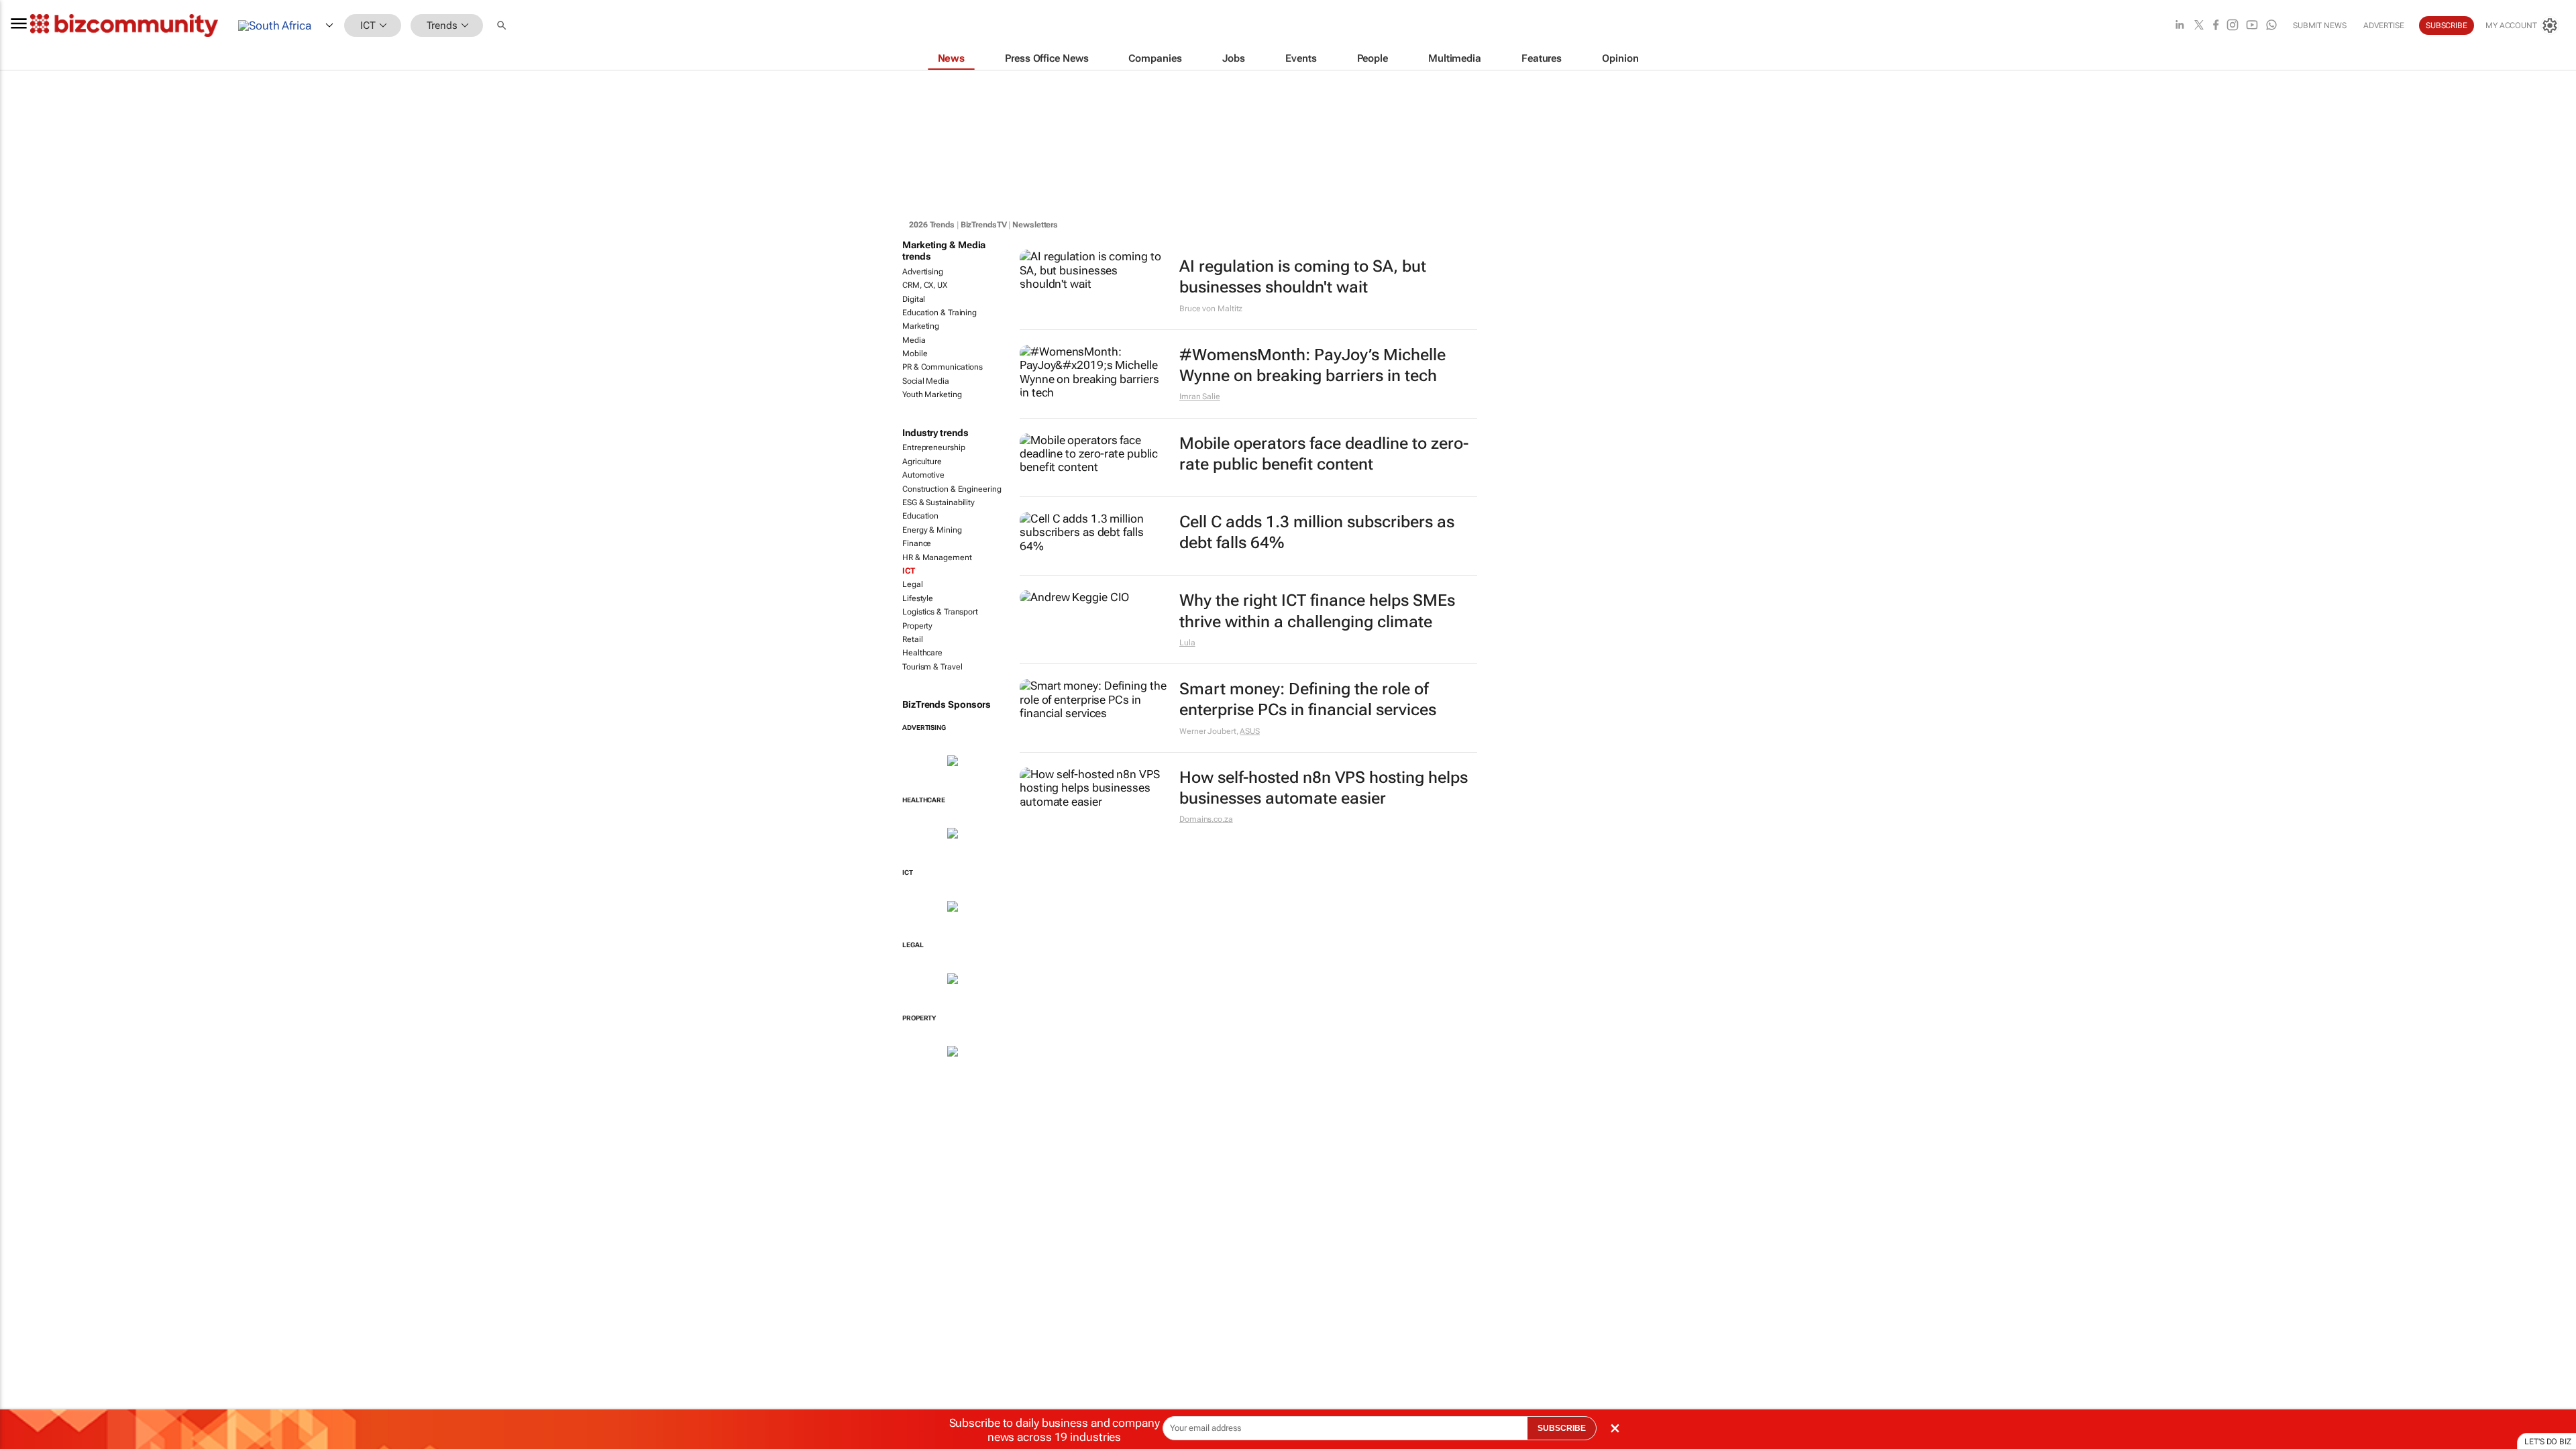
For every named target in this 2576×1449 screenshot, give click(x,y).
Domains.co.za (1206, 819)
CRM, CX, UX (925, 285)
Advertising (923, 272)
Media (914, 340)
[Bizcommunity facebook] (2216, 26)
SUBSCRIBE (1562, 1428)
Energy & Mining (932, 530)
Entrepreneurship (933, 447)
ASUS (1250, 731)
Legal (913, 584)
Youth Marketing (932, 394)
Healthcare (922, 653)
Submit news (2320, 25)
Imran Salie (1200, 396)
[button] (503, 26)
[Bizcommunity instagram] (2233, 26)
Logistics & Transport (940, 612)
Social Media (926, 381)
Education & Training (940, 313)
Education (920, 516)
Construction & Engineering (952, 489)
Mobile (915, 354)
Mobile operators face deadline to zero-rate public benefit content (1324, 454)
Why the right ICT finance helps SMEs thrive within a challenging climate (1317, 611)
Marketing (921, 326)
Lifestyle (918, 598)
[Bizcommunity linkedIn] (2180, 26)
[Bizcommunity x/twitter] (2199, 26)
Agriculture (922, 462)
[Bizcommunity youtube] (2252, 26)
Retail (912, 639)
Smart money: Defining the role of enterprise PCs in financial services (1308, 699)
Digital (914, 299)
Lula (1187, 643)
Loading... (25, 1086)
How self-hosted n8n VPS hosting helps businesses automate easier (1324, 788)
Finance (917, 543)
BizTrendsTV (984, 225)
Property (917, 626)
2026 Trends (932, 225)
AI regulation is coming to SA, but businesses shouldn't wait (1303, 277)
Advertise (2384, 25)
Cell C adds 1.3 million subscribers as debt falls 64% (1317, 532)
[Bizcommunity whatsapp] (2271, 26)
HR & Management (937, 557)
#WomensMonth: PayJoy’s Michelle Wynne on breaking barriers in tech (1312, 365)
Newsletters (1035, 225)
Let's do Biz (2548, 1442)
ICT (909, 571)
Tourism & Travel (932, 667)
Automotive (923, 475)
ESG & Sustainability (938, 502)
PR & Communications (943, 367)
